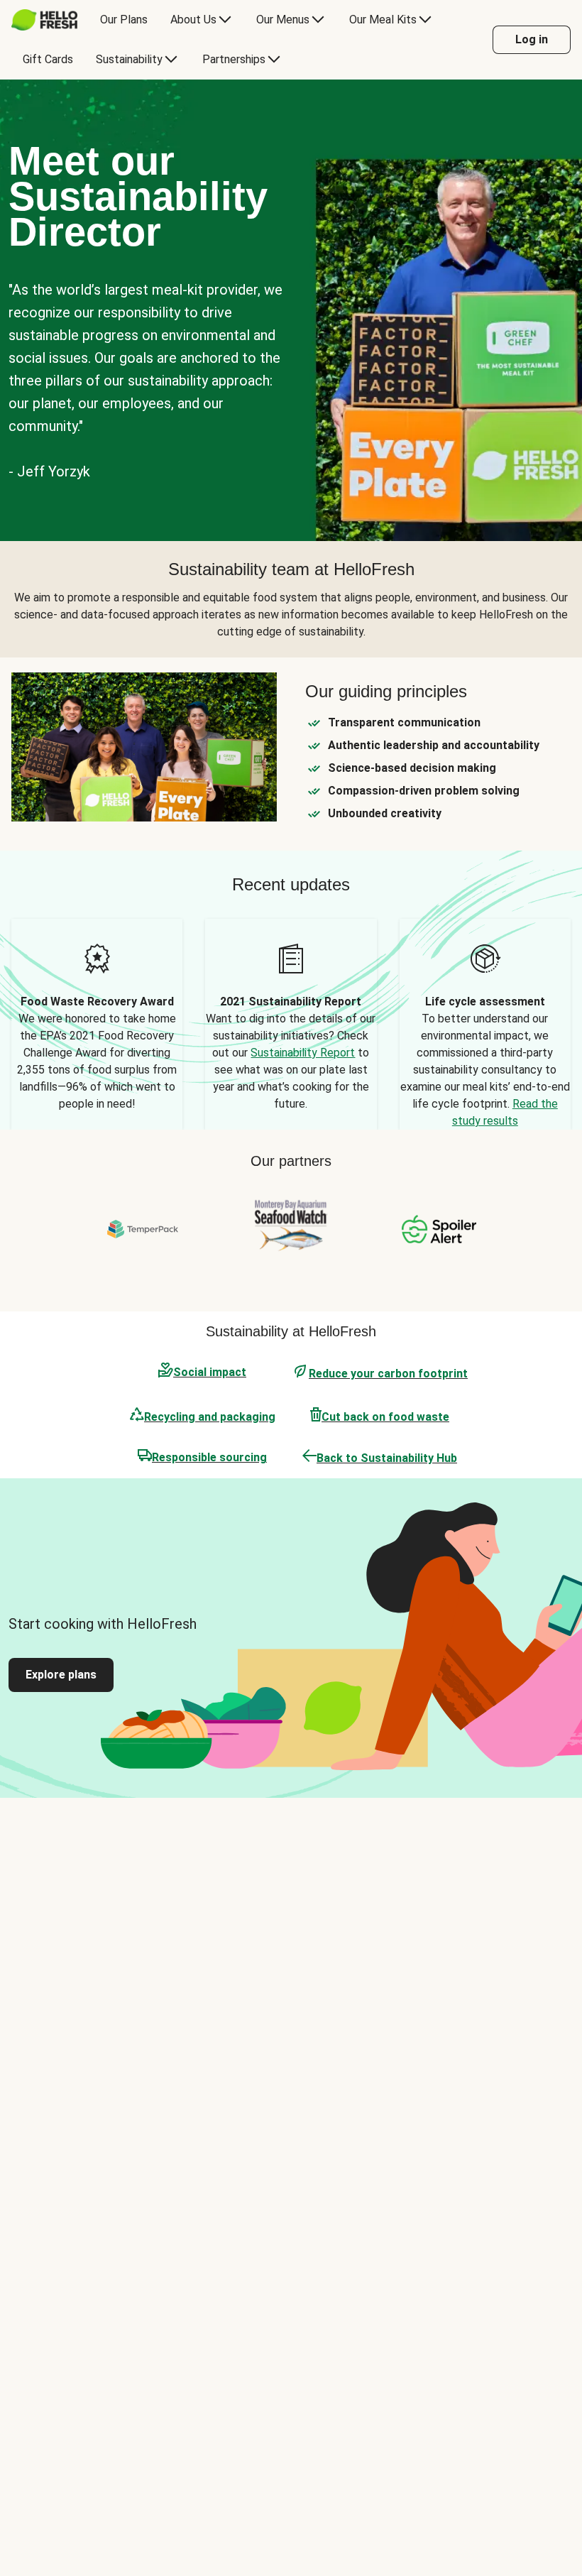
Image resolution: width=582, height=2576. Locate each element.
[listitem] (97, 1024)
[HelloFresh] (44, 20)
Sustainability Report (303, 1053)
